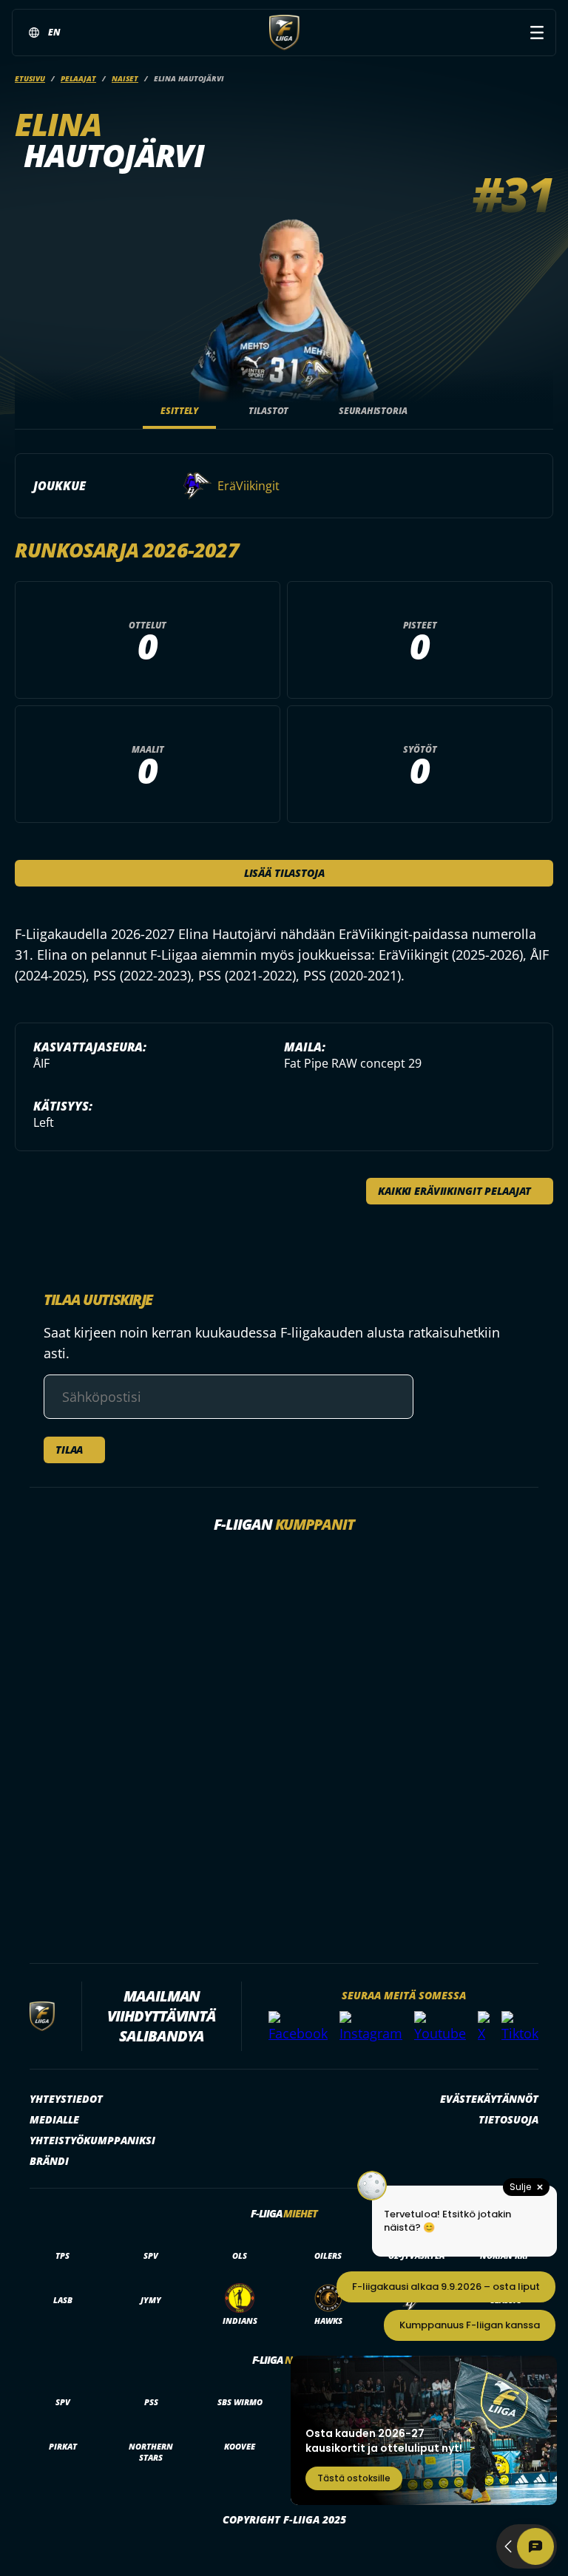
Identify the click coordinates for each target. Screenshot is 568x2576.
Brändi (49, 2161)
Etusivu (30, 78)
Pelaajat (78, 78)
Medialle (54, 2119)
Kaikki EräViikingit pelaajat (454, 1191)
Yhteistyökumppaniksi (92, 2140)
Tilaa (69, 1450)
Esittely (179, 411)
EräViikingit (248, 486)
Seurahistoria (373, 411)
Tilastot (268, 411)
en (54, 32)
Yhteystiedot (66, 2099)
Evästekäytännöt (489, 2099)
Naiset (125, 78)
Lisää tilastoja (284, 873)
